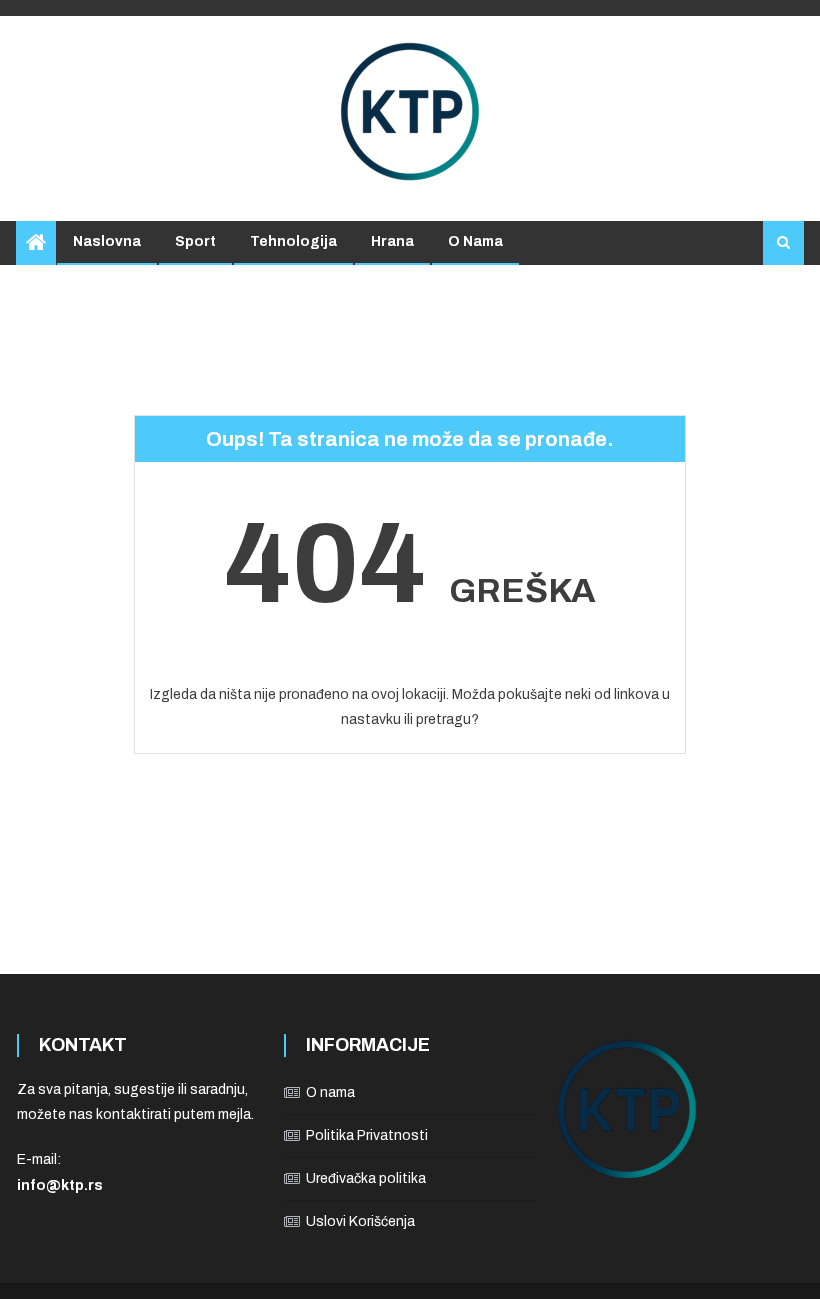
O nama (475, 241)
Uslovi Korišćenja (360, 1221)
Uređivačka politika (366, 1178)
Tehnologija (293, 241)
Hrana (392, 241)
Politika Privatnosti (367, 1135)
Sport (195, 241)
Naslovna (107, 241)
